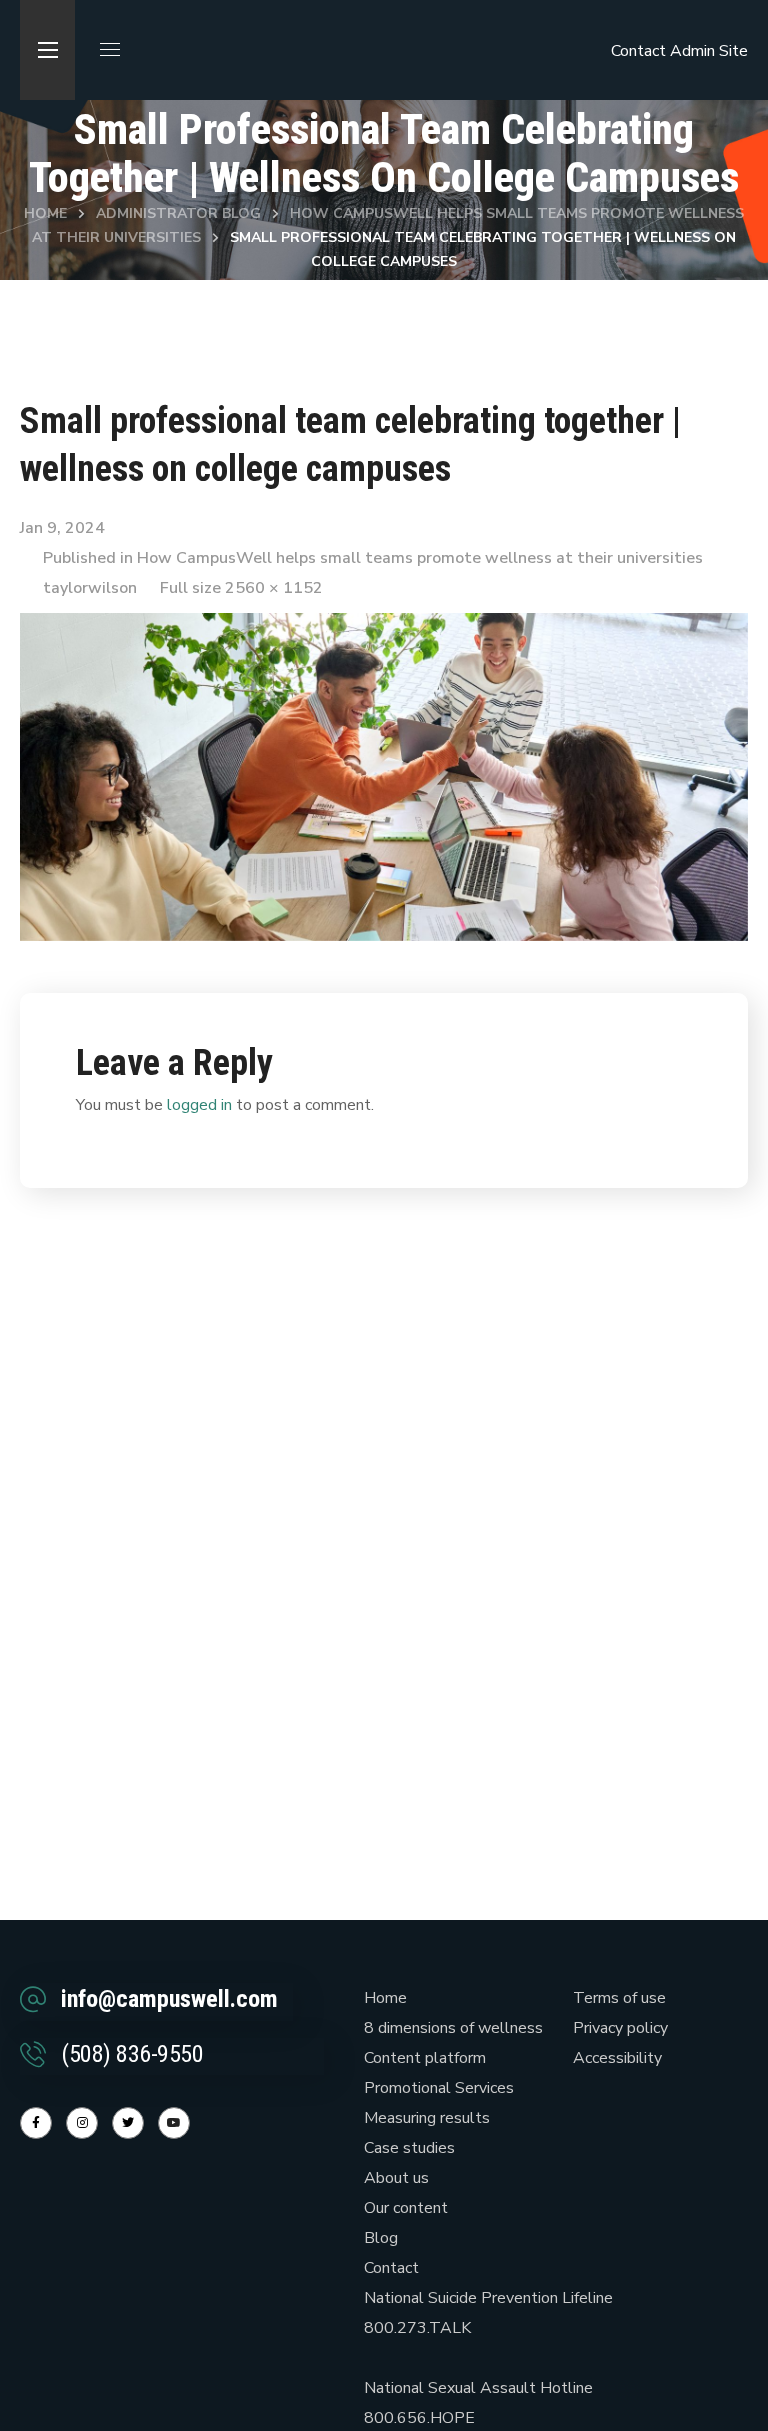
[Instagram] (82, 2123)
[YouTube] (174, 2123)
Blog (381, 2238)
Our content (406, 2208)
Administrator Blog (178, 213)
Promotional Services (439, 2088)
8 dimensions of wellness (453, 2028)
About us (396, 2178)
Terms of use (619, 1998)
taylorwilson (90, 588)
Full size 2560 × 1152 (241, 588)
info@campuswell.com (169, 1999)
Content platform (425, 2058)
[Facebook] (36, 2123)
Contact (638, 51)
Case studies (409, 2148)
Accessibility (617, 2058)
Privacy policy (620, 2028)
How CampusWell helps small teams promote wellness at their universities (420, 558)
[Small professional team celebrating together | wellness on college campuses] (384, 628)
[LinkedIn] (128, 2123)
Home (45, 213)
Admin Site (709, 51)
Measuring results (427, 2118)
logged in (199, 1105)
